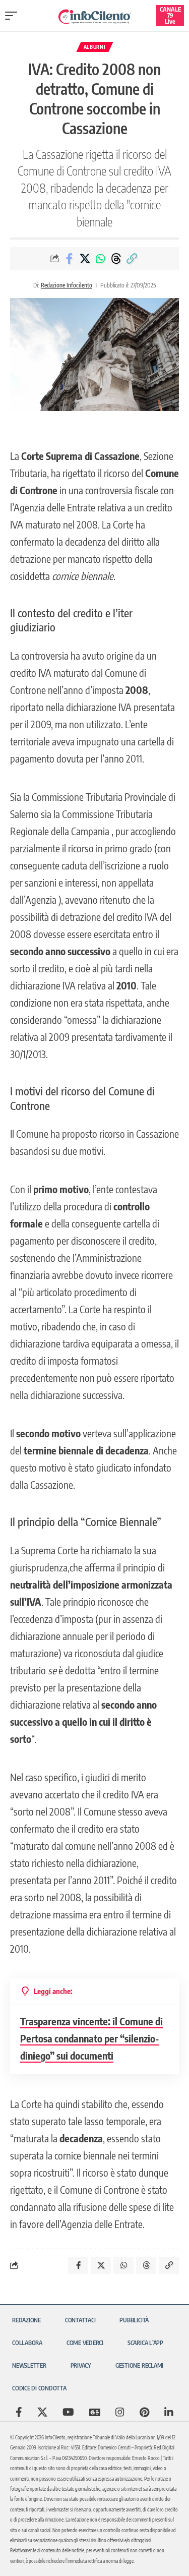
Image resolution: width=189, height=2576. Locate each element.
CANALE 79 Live (170, 15)
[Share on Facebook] (69, 259)
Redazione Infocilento (67, 285)
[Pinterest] (144, 2412)
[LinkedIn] (169, 2412)
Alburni (95, 47)
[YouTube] (68, 2412)
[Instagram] (120, 2412)
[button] (14, 16)
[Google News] (95, 2412)
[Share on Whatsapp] (100, 259)
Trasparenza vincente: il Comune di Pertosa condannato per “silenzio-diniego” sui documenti (91, 2038)
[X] (42, 2412)
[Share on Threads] (116, 259)
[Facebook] (19, 2412)
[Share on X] (85, 259)
